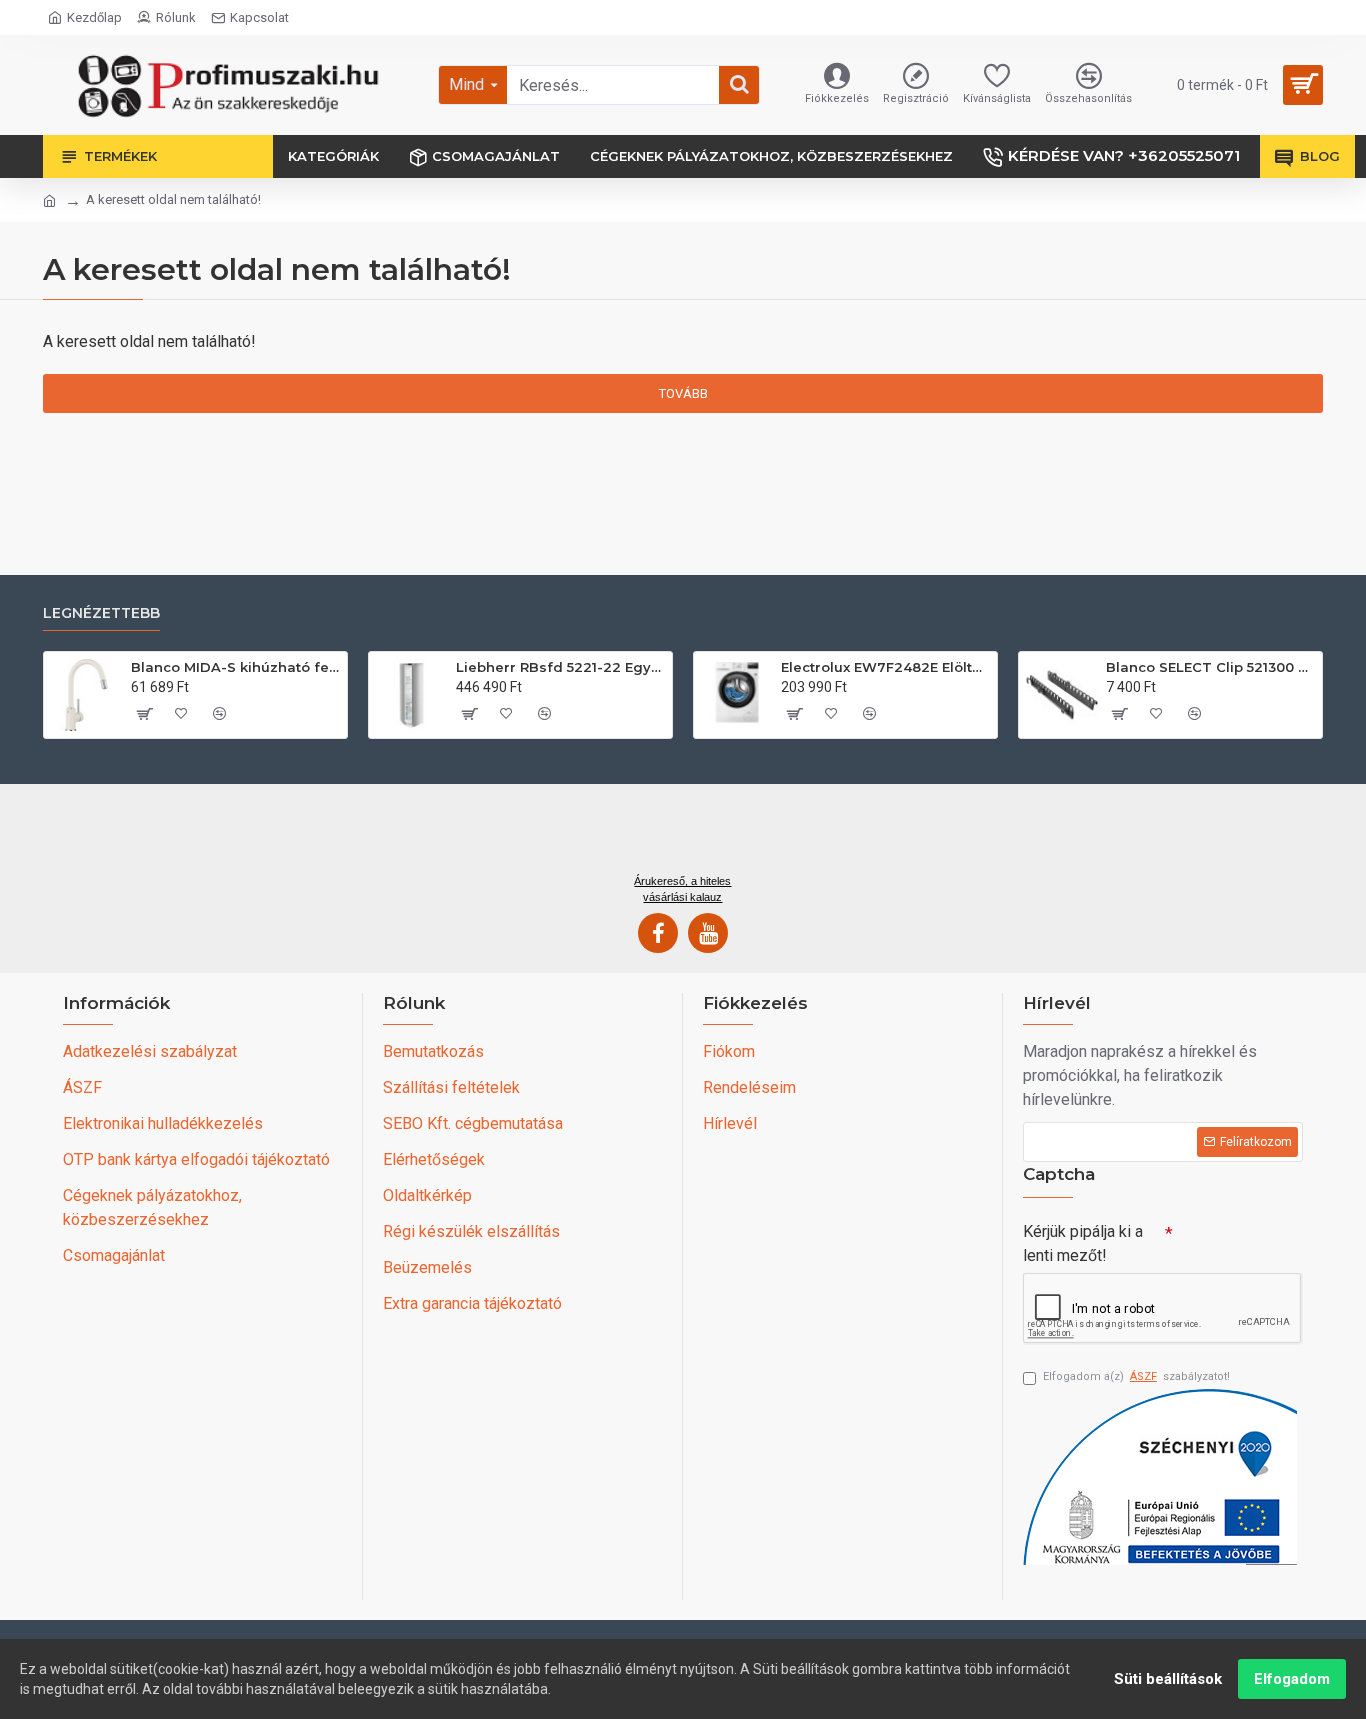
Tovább (683, 393)
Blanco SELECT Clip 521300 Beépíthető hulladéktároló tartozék (1210, 667)
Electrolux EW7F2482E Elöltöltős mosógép (885, 667)
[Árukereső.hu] (683, 836)
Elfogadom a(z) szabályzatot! (1136, 1376)
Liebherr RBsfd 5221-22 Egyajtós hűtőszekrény (560, 667)
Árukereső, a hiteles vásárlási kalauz (682, 889)
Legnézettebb (101, 613)
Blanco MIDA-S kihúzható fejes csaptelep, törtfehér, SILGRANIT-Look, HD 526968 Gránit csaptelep (235, 667)
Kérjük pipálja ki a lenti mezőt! (1083, 1243)
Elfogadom (1292, 1679)
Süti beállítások (1168, 1679)
